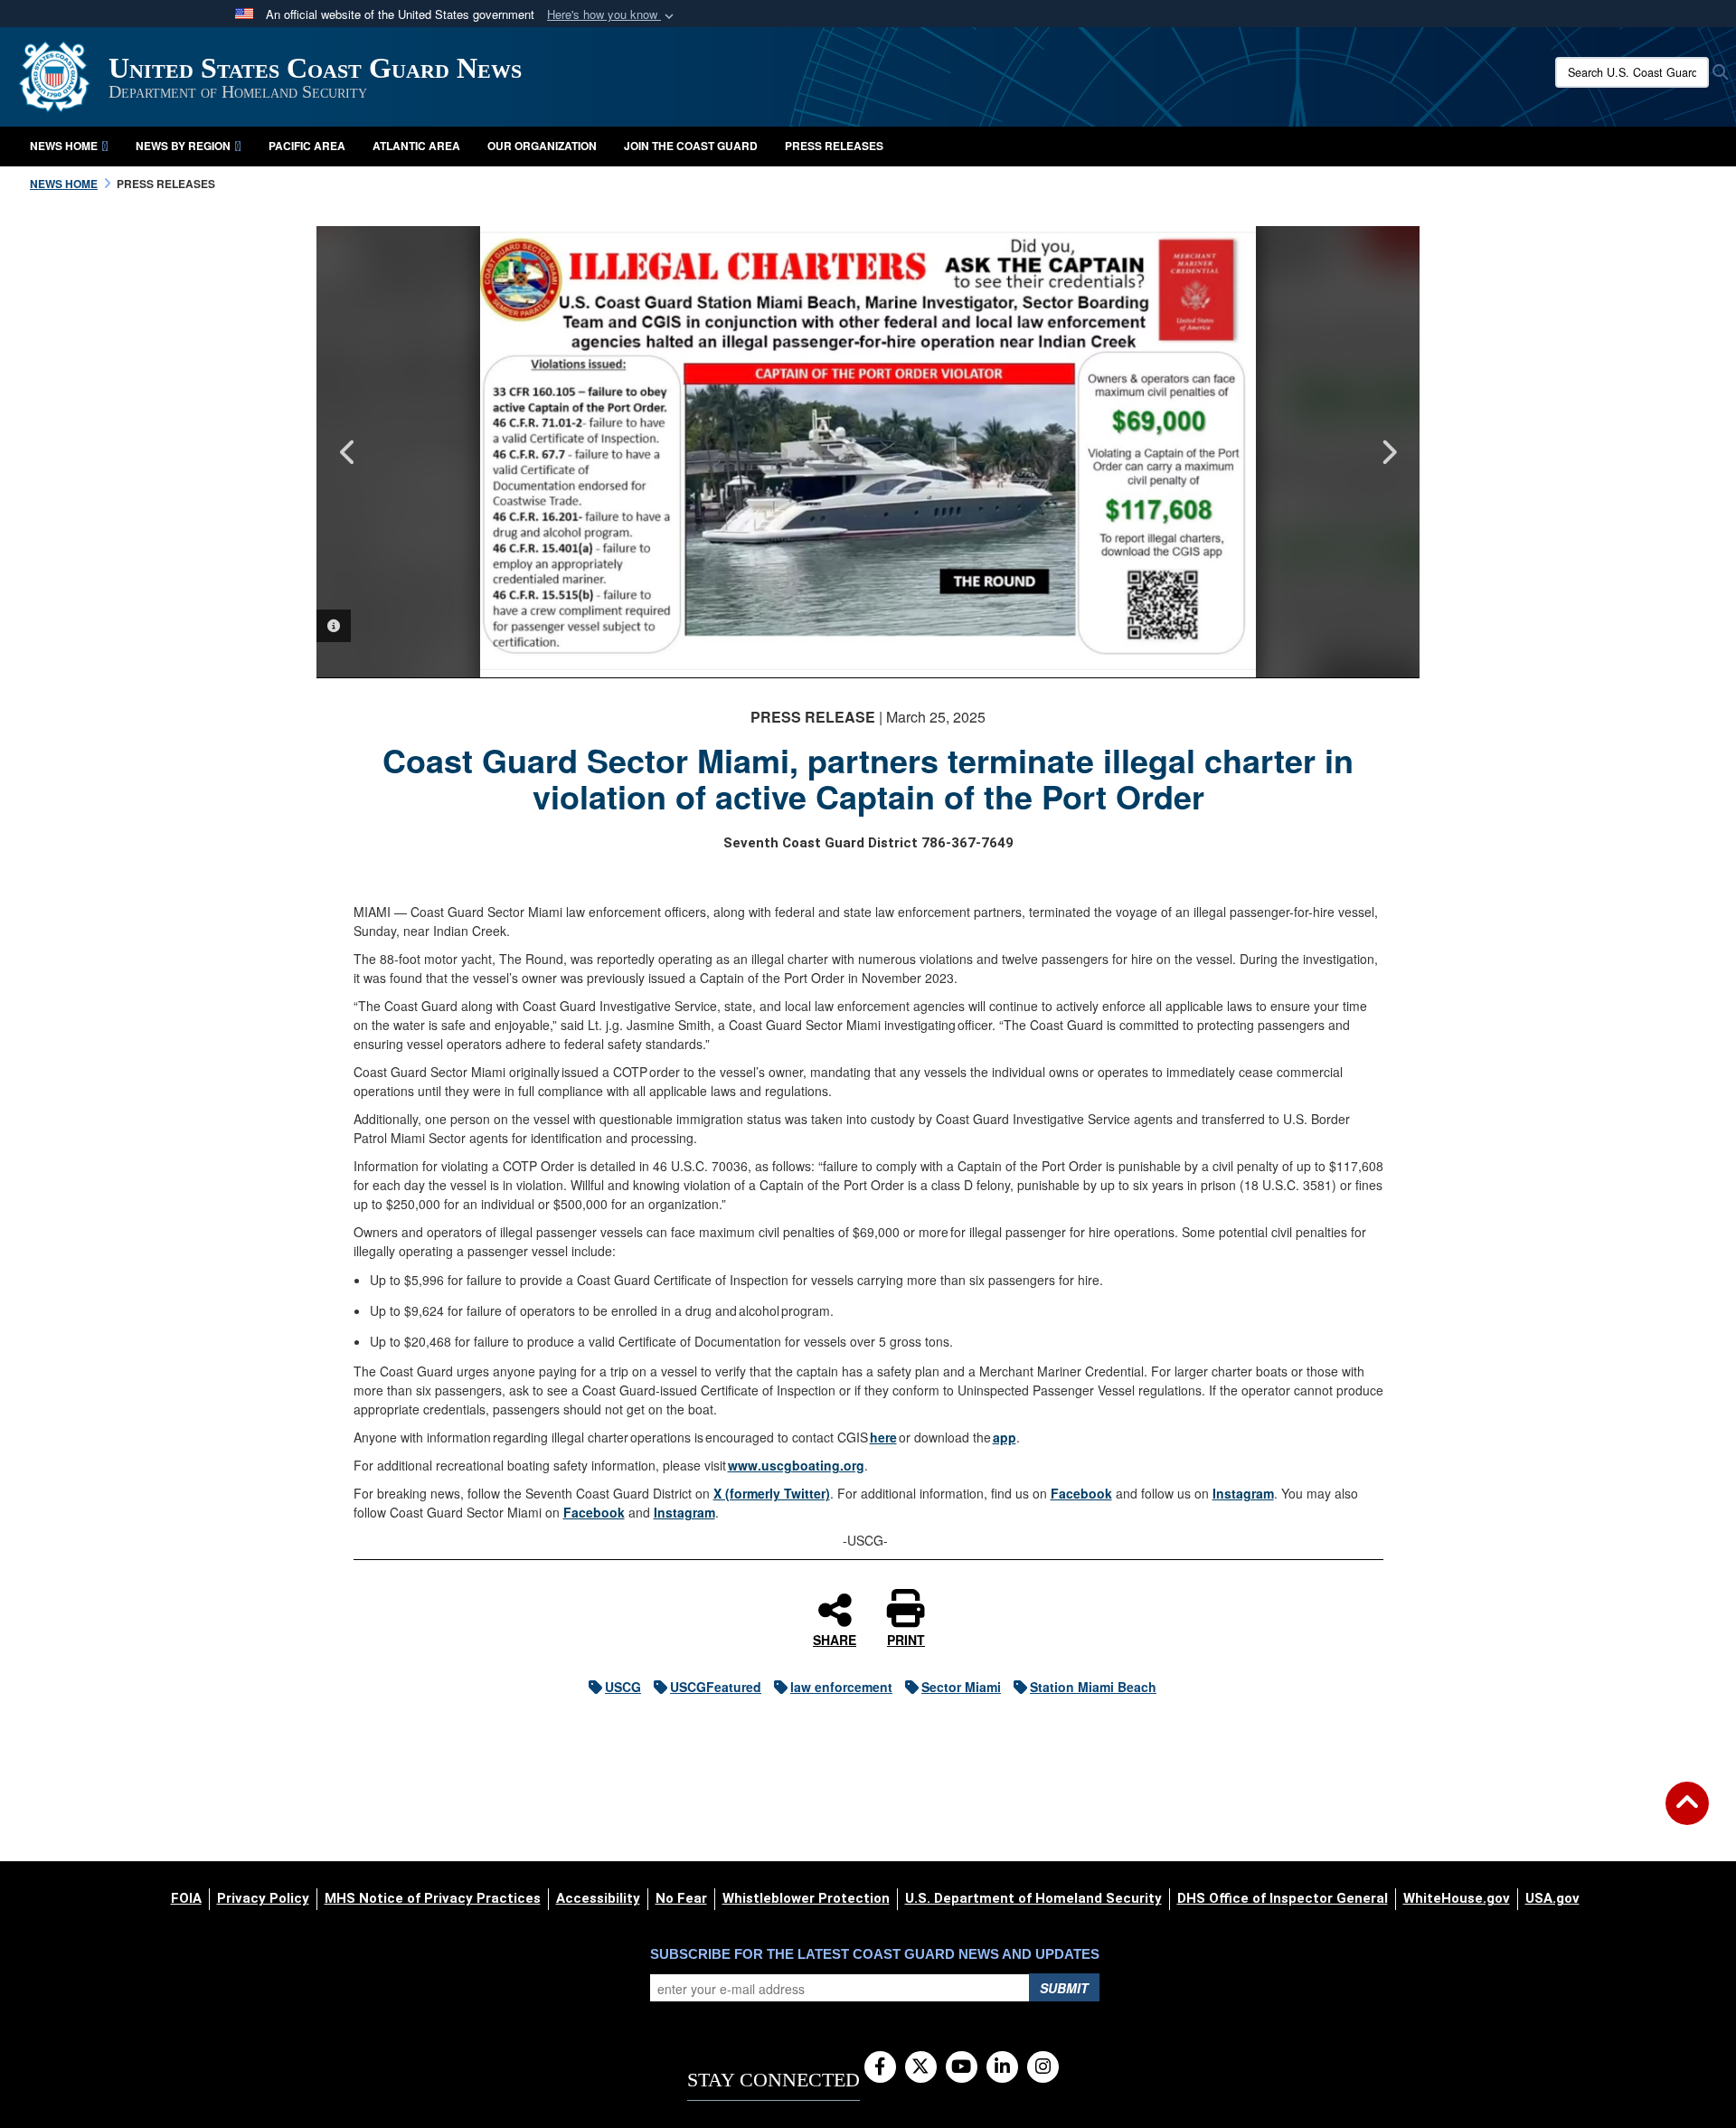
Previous (348, 452)
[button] (612, 15)
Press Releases (834, 146)
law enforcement (841, 1687)
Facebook (1081, 1493)
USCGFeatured (716, 1687)
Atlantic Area (416, 146)
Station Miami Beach (1093, 1687)
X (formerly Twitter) (772, 1493)
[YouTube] (962, 2067)
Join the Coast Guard (691, 146)
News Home (64, 146)
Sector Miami (961, 1687)
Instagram (1243, 1493)
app (1005, 1437)
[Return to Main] (1687, 1814)
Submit (1064, 1988)
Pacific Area (307, 146)
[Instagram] (1043, 2067)
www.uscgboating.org (796, 1465)
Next (1388, 452)
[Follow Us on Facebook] (880, 2067)
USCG (623, 1687)
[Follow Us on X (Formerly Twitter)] (921, 2067)
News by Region (183, 146)
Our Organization (542, 146)
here (883, 1437)
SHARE (835, 1639)
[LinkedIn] (1002, 2067)
